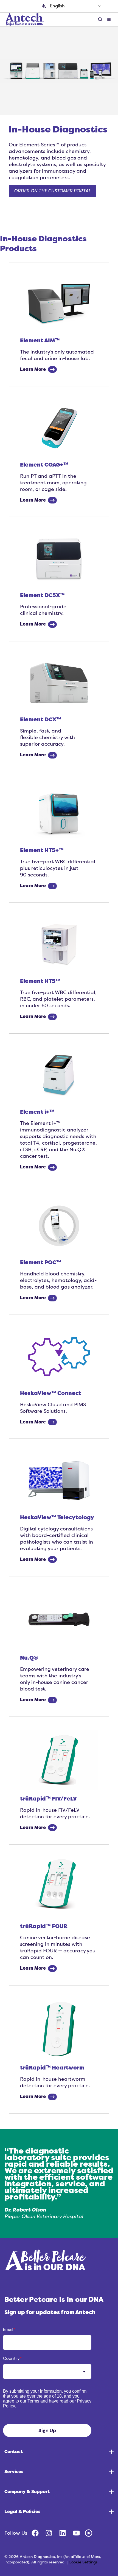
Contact (14, 2452)
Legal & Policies (22, 2512)
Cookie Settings (83, 2562)
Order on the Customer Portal (52, 191)
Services (14, 2472)
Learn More (33, 369)
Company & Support (27, 2492)
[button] (109, 20)
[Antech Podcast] (89, 2533)
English (57, 6)
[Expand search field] (101, 20)
